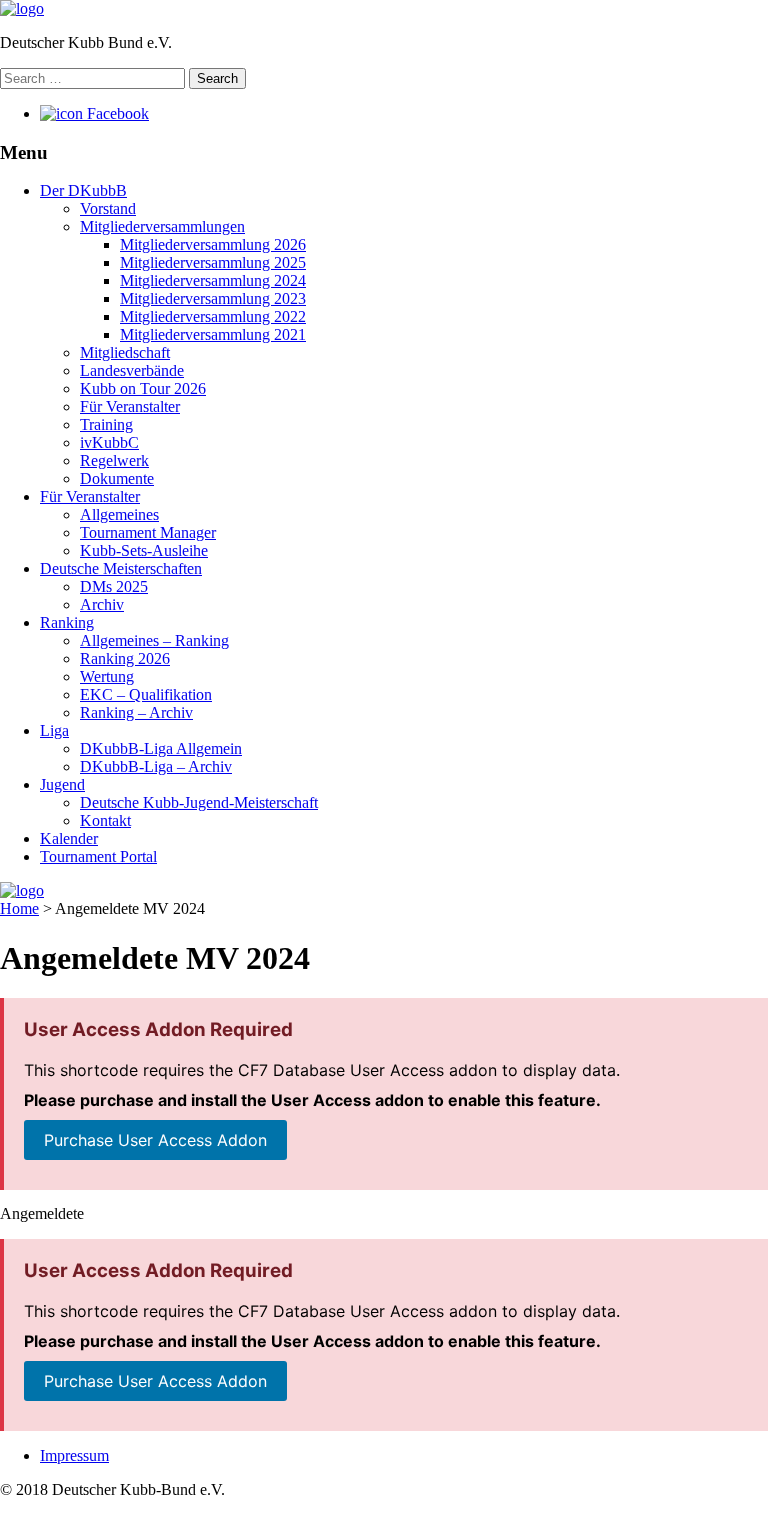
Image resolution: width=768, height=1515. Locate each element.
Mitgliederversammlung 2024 (213, 280)
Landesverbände (132, 370)
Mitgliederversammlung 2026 (213, 244)
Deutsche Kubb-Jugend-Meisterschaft (199, 802)
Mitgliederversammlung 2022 (213, 316)
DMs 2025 (114, 586)
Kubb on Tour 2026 (143, 388)
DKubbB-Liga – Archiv (156, 766)
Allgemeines (119, 514)
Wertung (107, 676)
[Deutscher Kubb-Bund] (22, 8)
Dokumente (117, 478)
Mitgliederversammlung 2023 (213, 298)
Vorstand (108, 208)
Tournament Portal (98, 856)
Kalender (69, 838)
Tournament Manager (148, 532)
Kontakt (105, 820)
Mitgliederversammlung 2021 (213, 334)
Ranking (67, 622)
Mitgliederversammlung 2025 (213, 262)
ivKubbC (109, 442)
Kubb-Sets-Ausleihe (144, 550)
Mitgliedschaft (125, 352)
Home (19, 908)
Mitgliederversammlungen (162, 226)
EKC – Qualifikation (146, 694)
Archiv (102, 604)
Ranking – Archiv (136, 712)
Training (106, 424)
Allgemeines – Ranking (154, 640)
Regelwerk (114, 460)
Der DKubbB (83, 190)
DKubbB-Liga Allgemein (161, 748)
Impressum (74, 1455)
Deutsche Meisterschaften (121, 568)
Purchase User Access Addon (155, 1140)
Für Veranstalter (130, 406)
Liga (54, 730)
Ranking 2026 (125, 658)
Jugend (62, 784)
